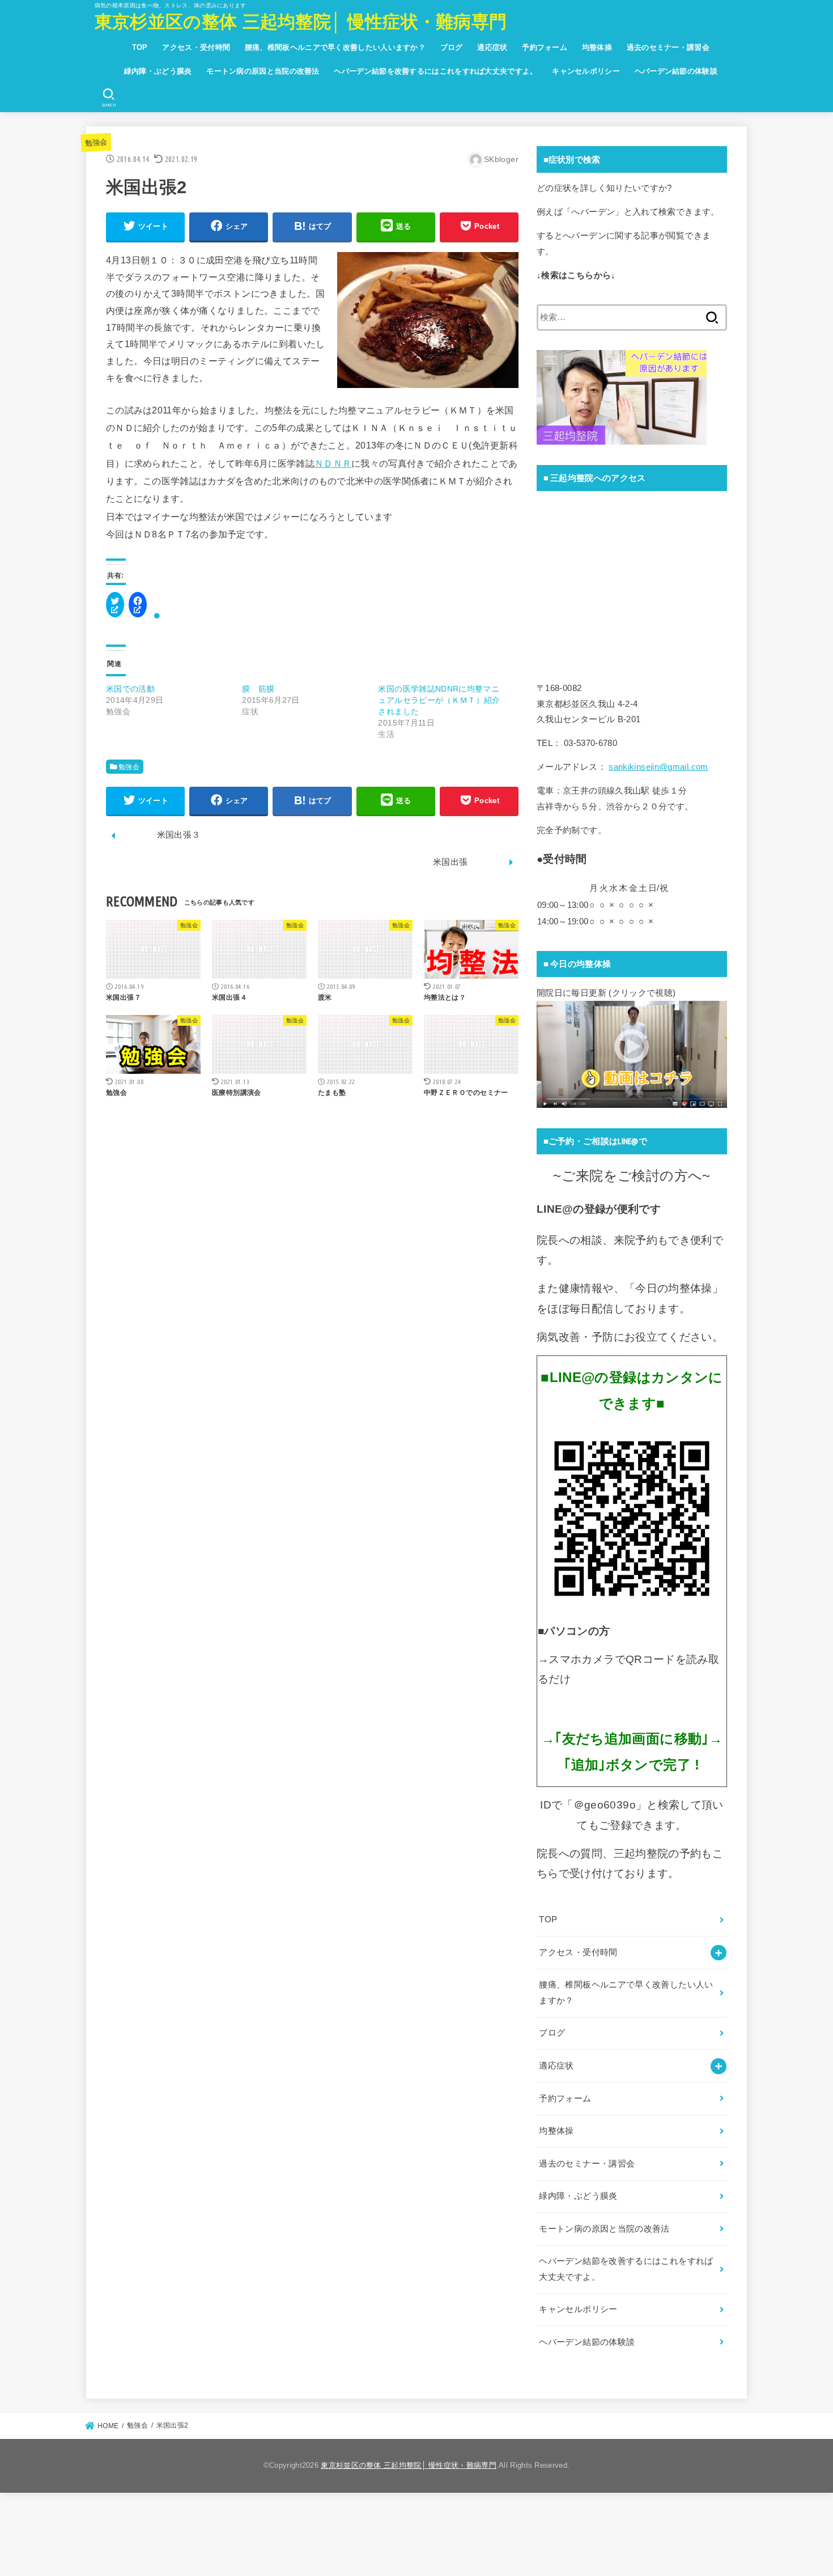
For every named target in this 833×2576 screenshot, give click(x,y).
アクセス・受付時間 (196, 47)
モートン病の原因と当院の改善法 (263, 71)
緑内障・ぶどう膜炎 (158, 71)
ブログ (452, 47)
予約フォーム (545, 47)
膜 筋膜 (258, 689)
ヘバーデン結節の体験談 (676, 71)
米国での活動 (130, 689)
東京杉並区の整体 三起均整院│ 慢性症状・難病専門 (301, 22)
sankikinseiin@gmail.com (658, 767)
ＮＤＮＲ (333, 463)
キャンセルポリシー (586, 71)
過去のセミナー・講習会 (668, 47)
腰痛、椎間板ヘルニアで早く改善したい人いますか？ (335, 47)
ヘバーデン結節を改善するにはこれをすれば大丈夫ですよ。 (435, 71)
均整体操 (597, 47)
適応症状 (492, 47)
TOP (140, 47)
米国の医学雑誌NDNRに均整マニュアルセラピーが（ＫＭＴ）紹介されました (439, 700)
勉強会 (96, 142)
